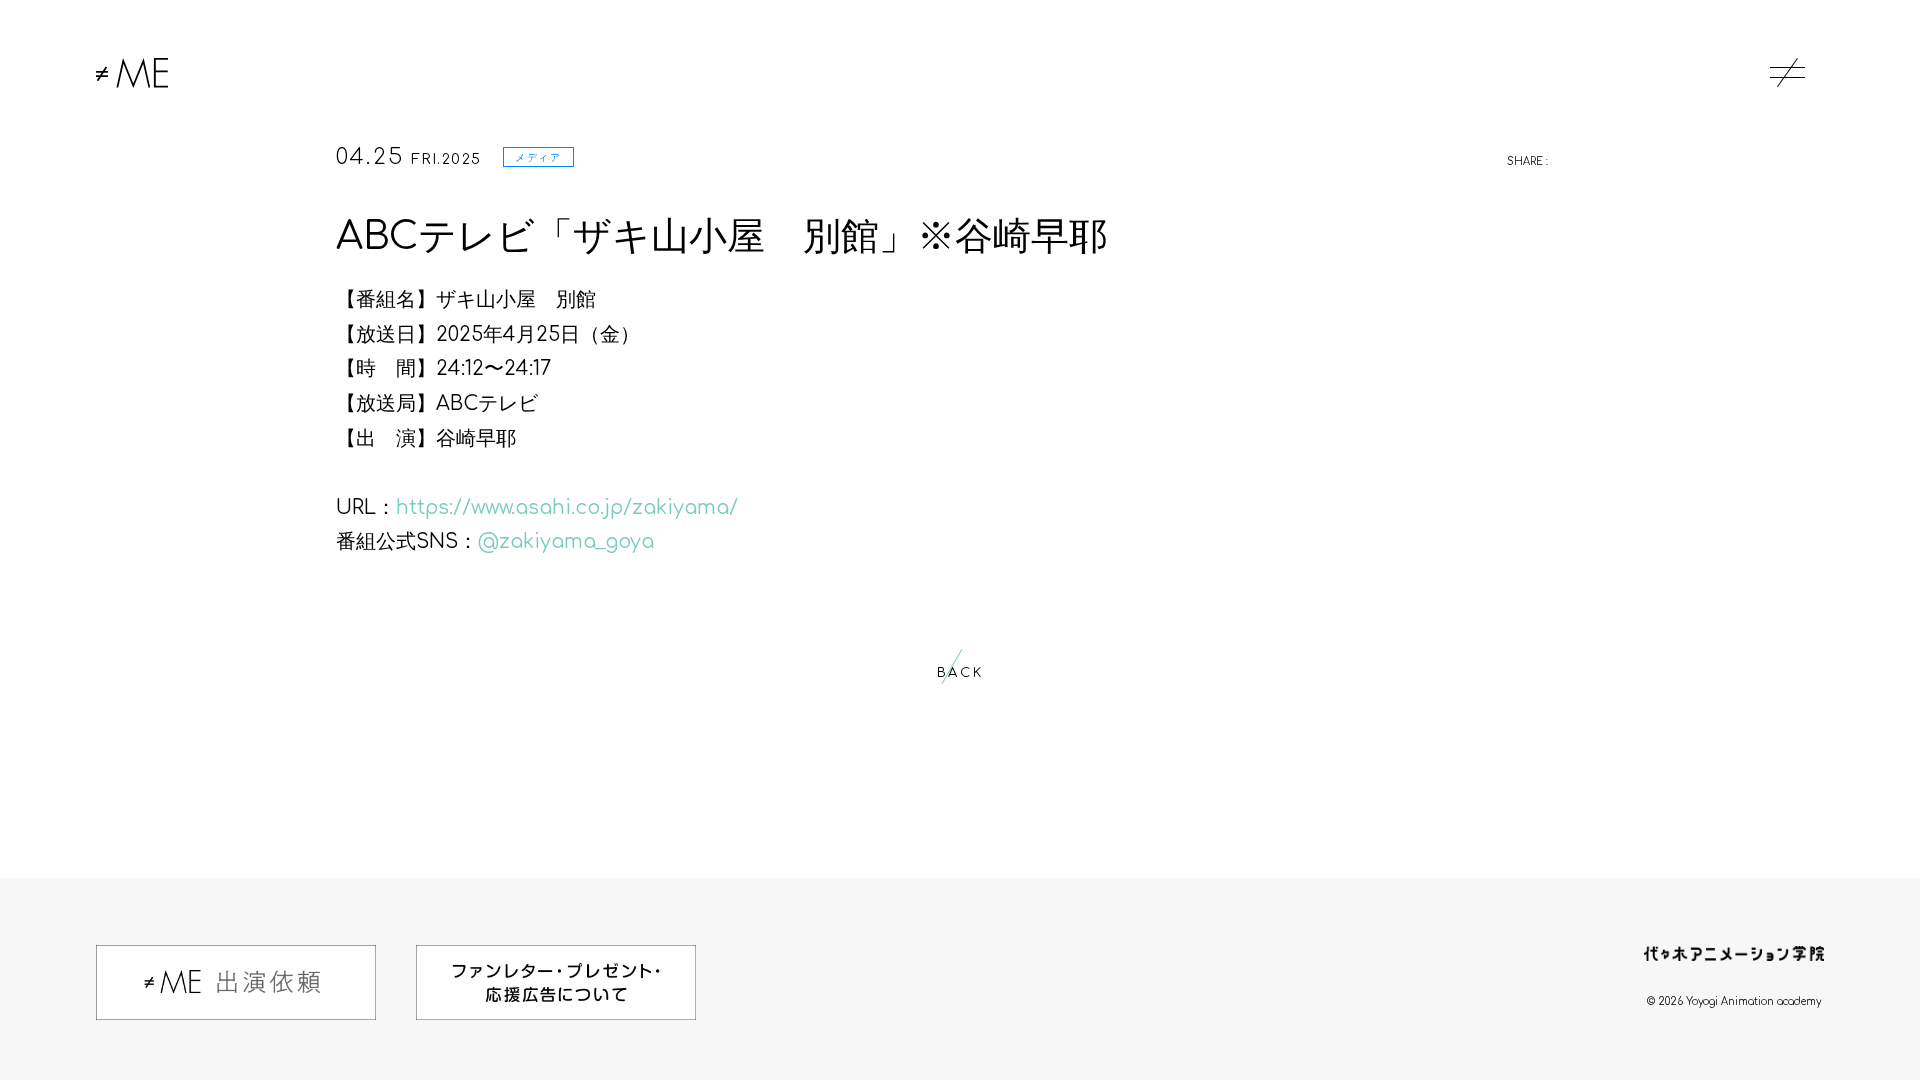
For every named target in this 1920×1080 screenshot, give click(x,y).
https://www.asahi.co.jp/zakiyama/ (567, 508)
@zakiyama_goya (566, 542)
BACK (960, 673)
